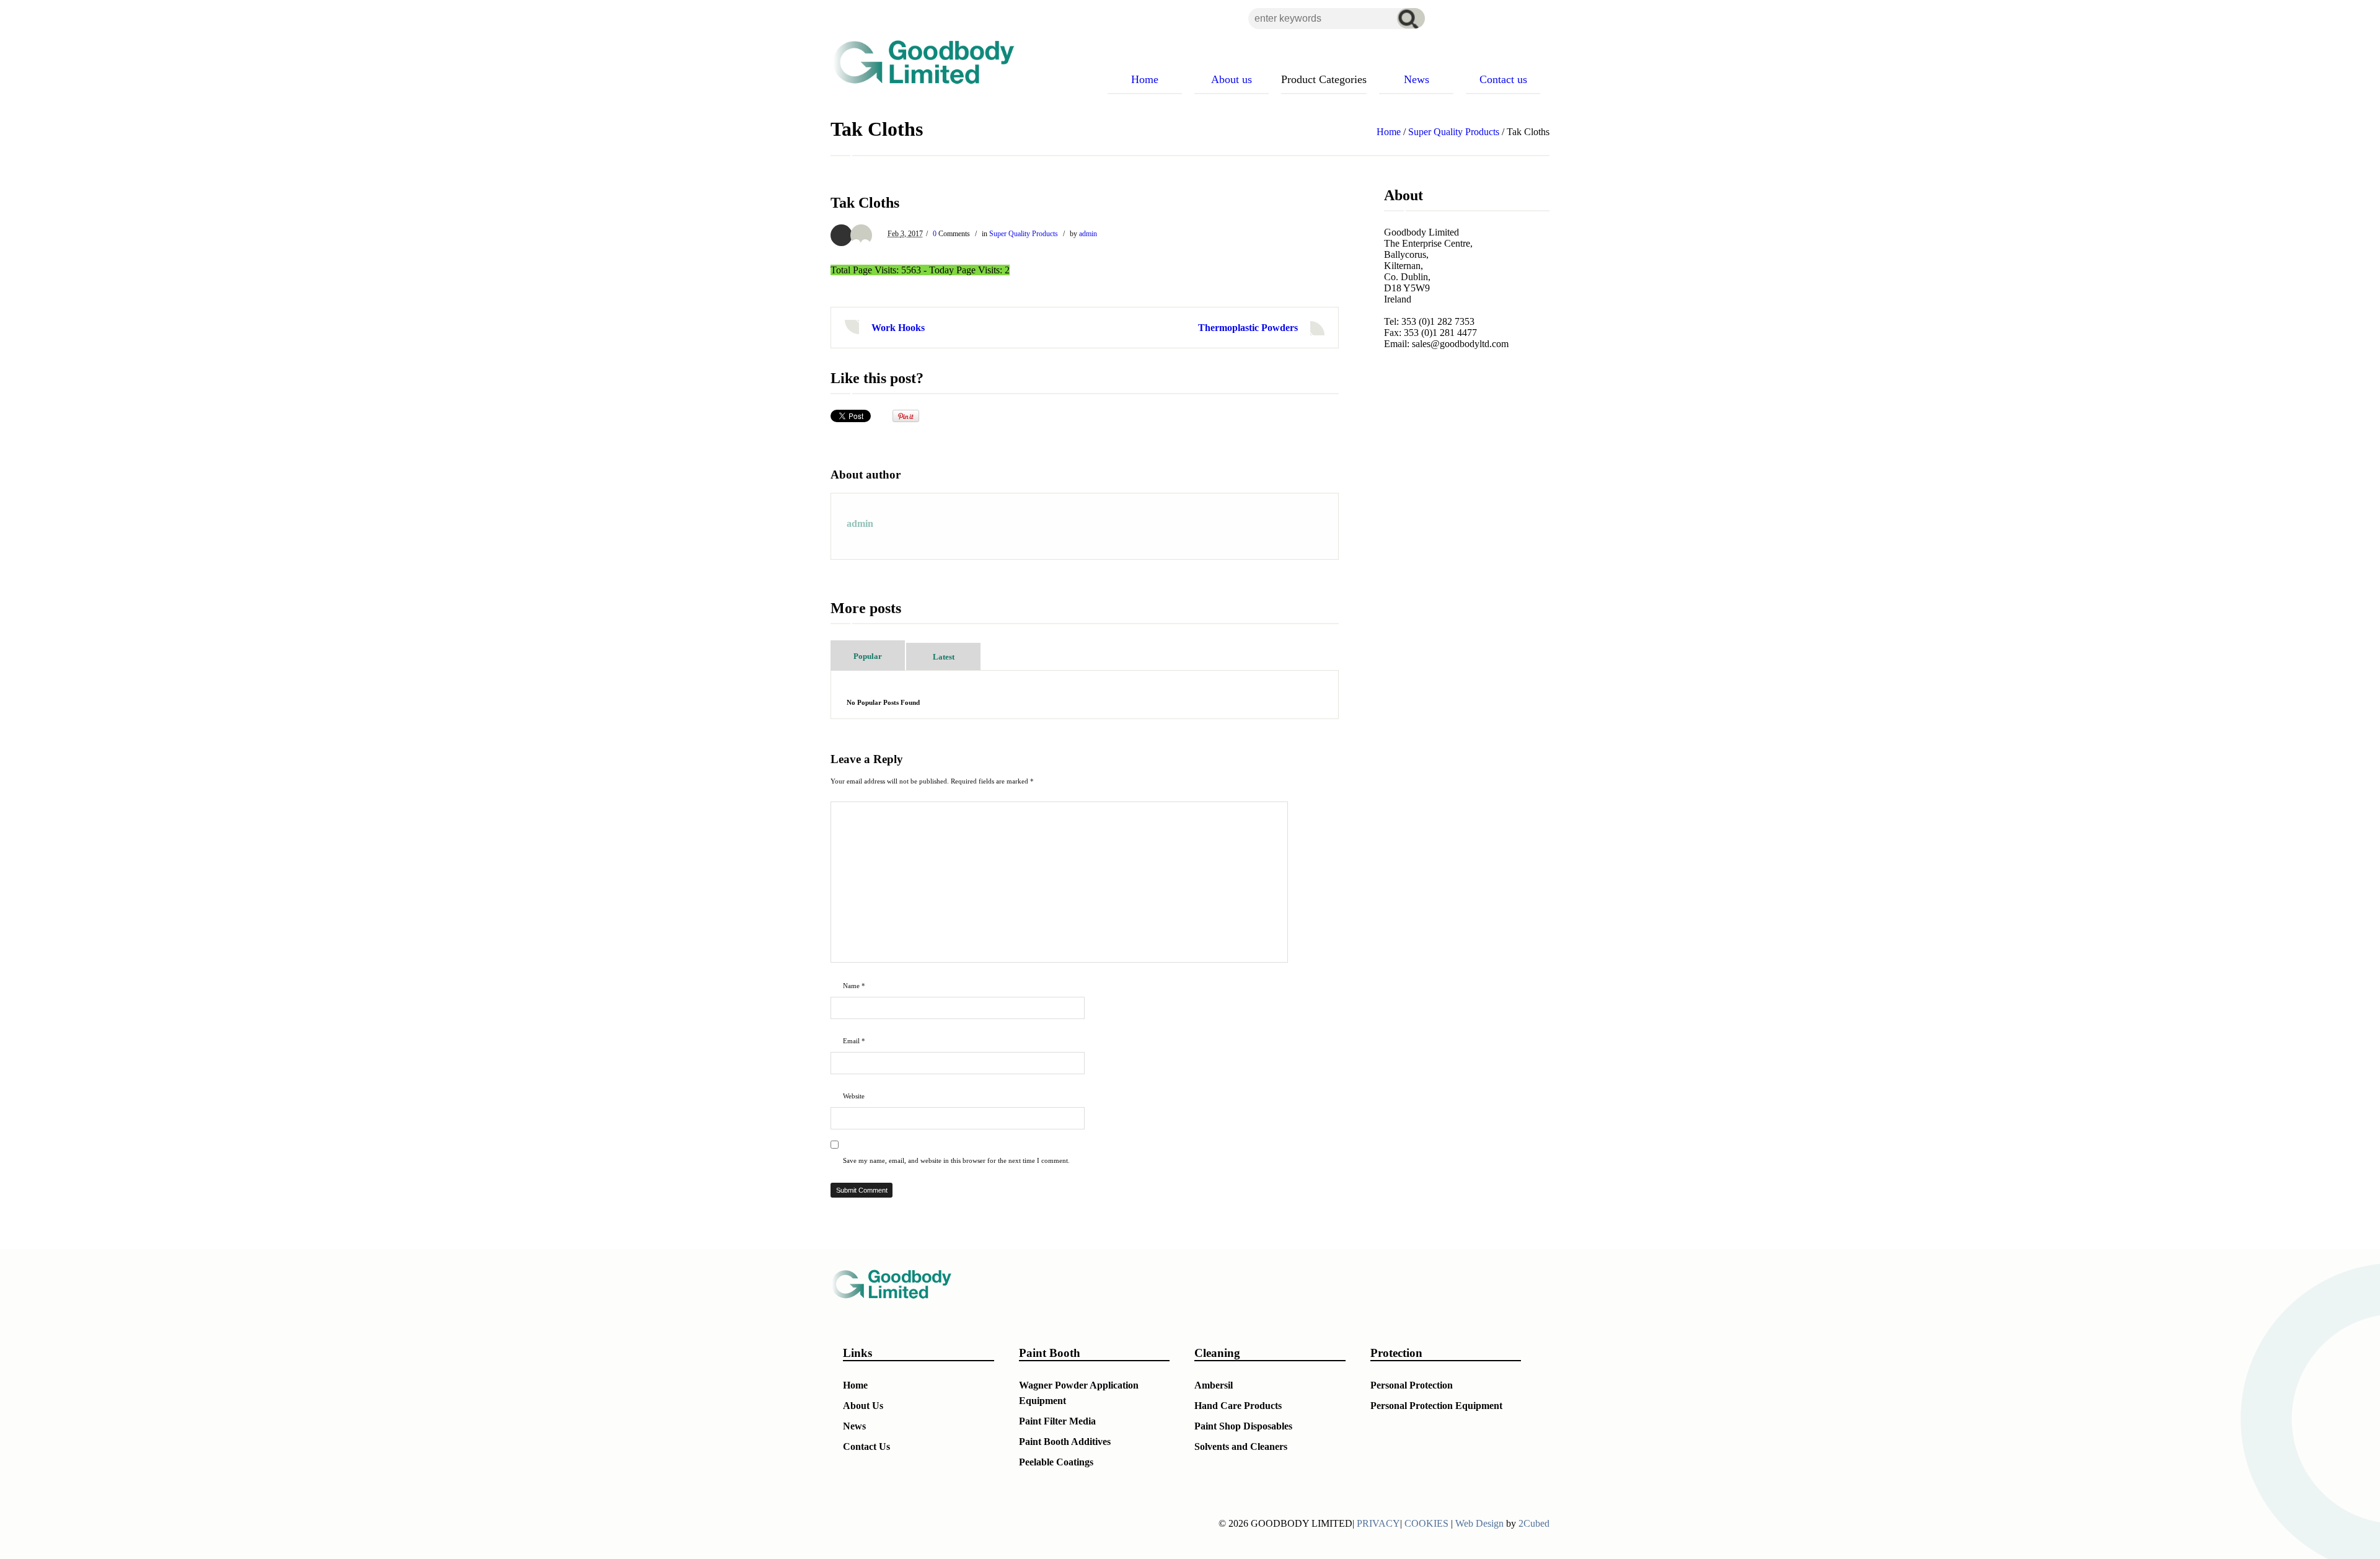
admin (1088, 234)
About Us (863, 1406)
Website (854, 1096)
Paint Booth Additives (1065, 1442)
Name (854, 986)
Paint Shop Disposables (1243, 1426)
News (854, 1426)
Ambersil (1214, 1385)
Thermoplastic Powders (1248, 328)
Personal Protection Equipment (1436, 1406)
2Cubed (1534, 1523)
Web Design (1479, 1523)
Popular (868, 656)
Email (854, 1041)
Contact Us (866, 1446)
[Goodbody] (919, 62)
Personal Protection (1412, 1385)
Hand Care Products (1238, 1406)
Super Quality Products (1454, 132)
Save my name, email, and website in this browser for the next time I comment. (956, 1160)
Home (1389, 132)
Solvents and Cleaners (1241, 1446)
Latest (944, 657)
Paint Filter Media (1057, 1421)
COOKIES (1426, 1523)
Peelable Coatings (1056, 1462)
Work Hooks (898, 328)
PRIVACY (1378, 1523)
